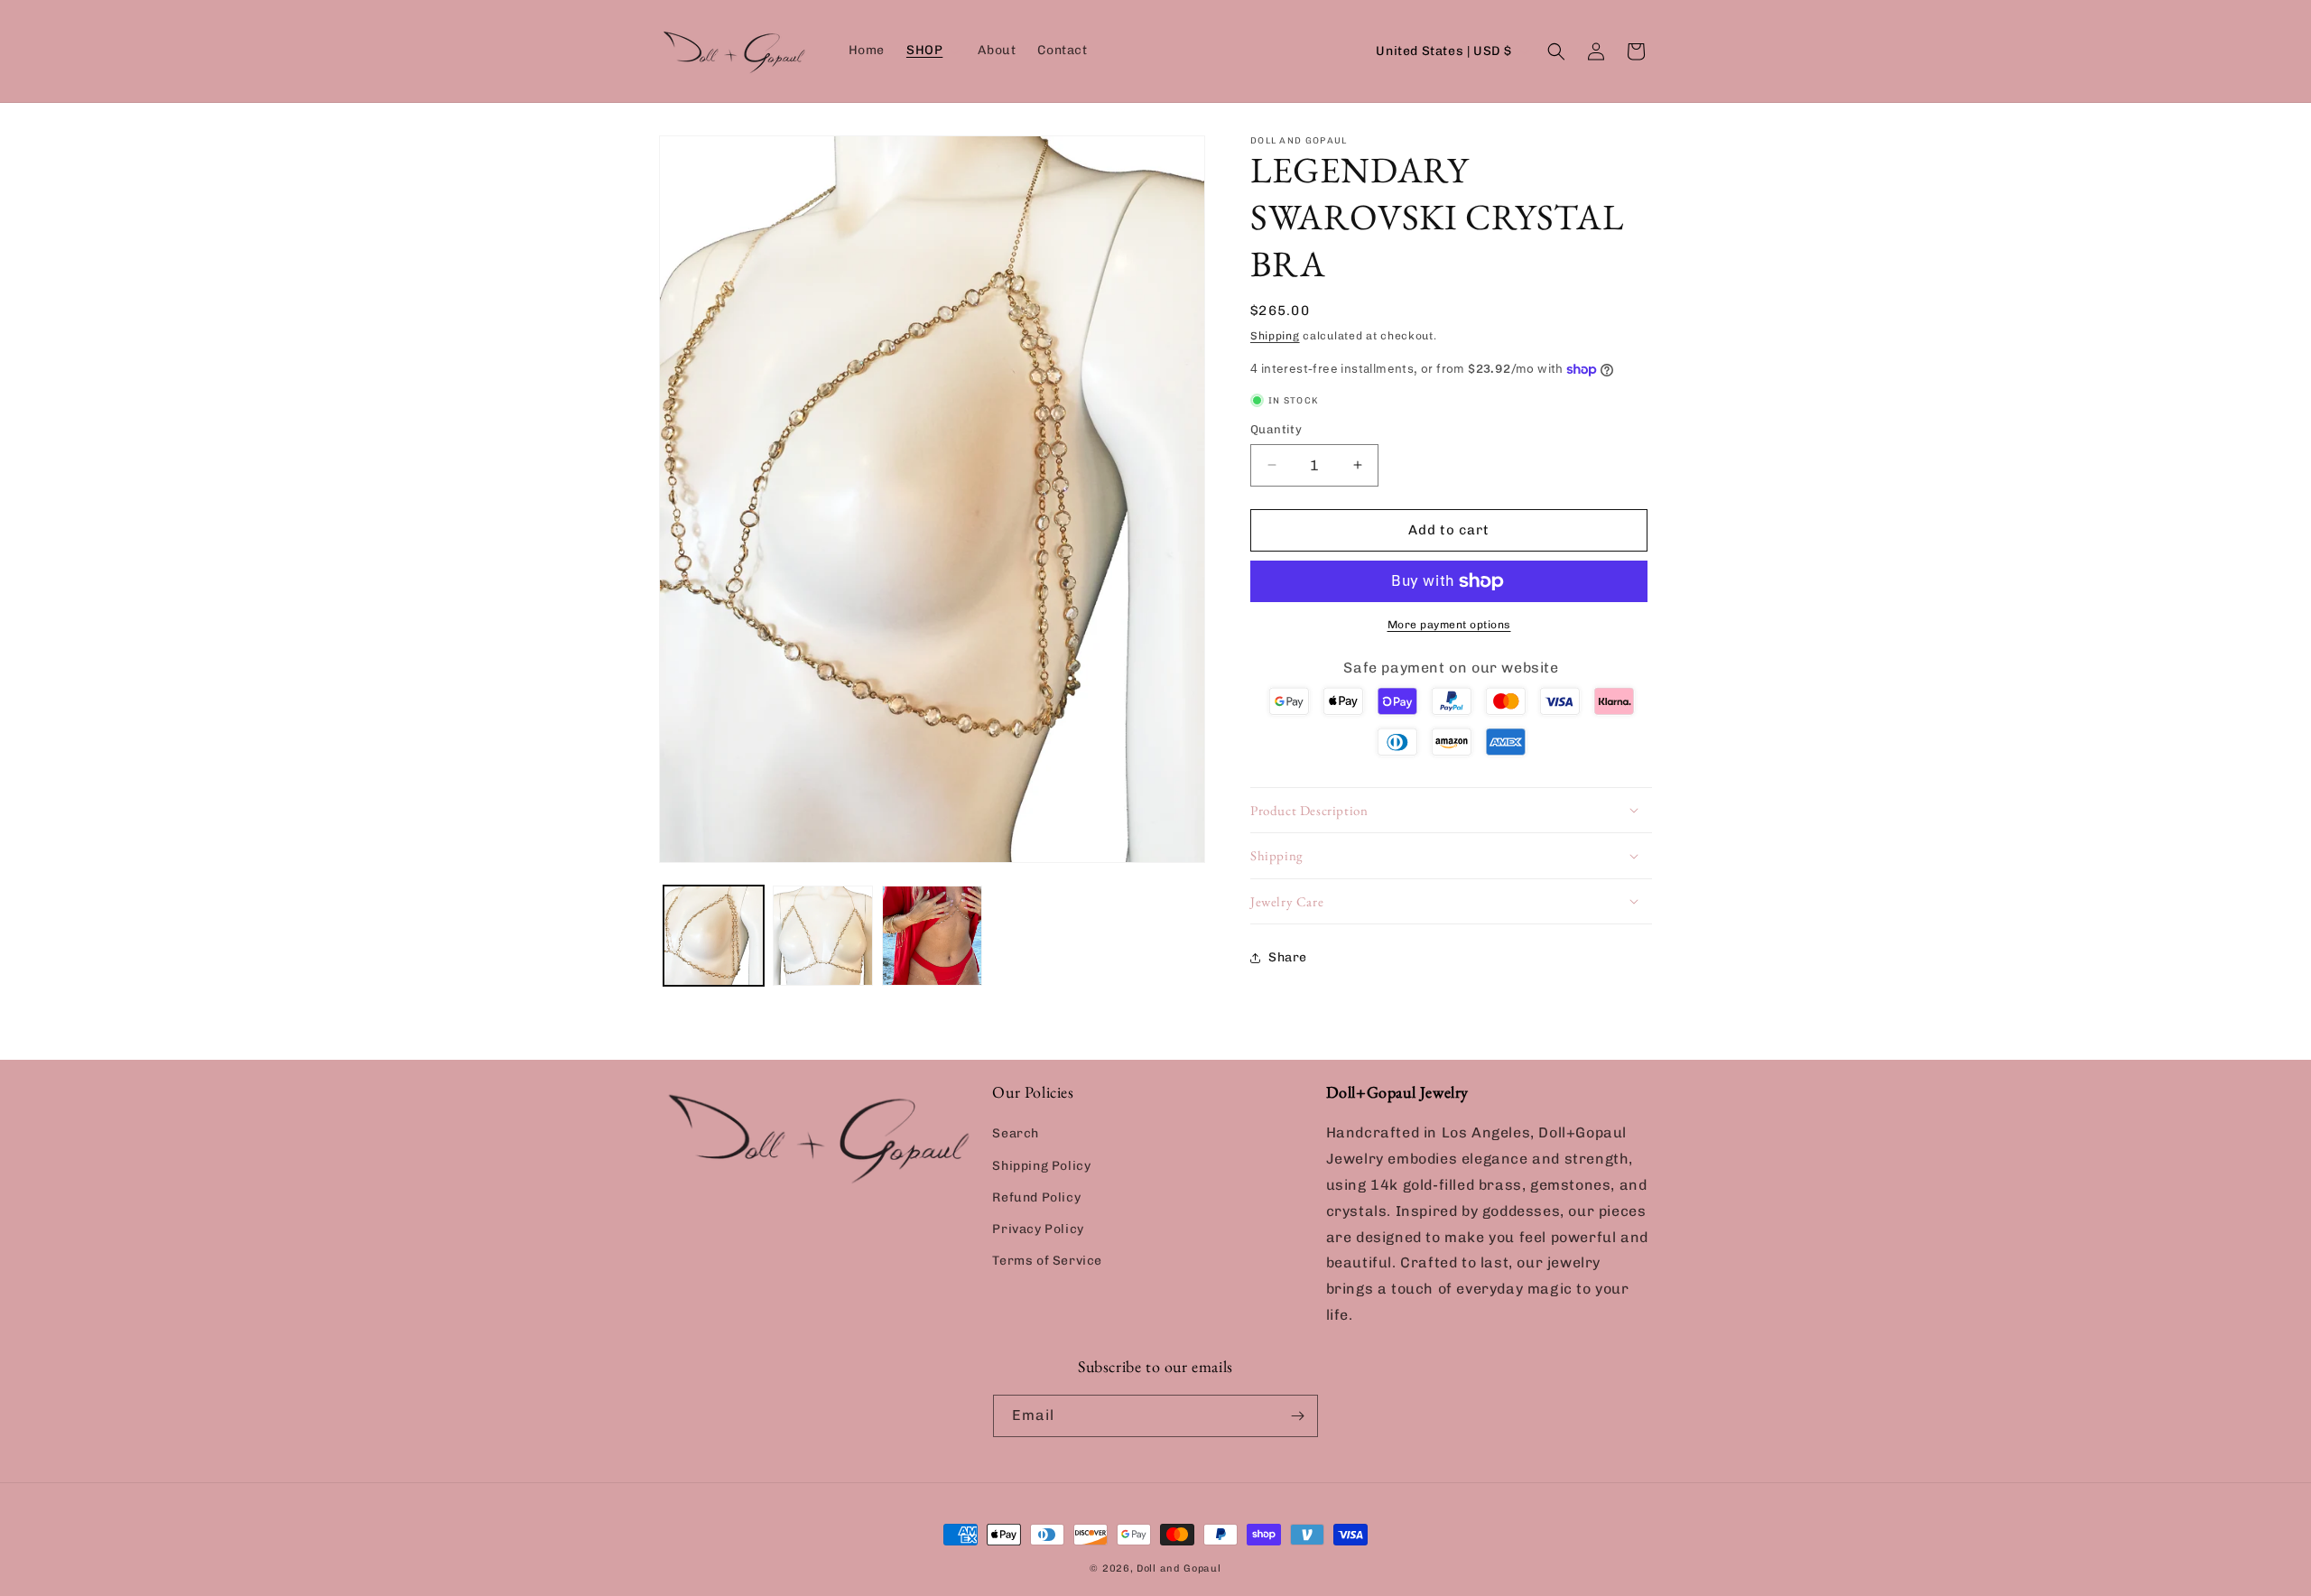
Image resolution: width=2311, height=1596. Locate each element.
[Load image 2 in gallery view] (823, 936)
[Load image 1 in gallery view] (714, 936)
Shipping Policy (1041, 1166)
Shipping (1275, 336)
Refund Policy (1036, 1197)
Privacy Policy (1038, 1229)
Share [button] (1288, 957)
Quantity (1276, 429)
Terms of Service (1047, 1261)
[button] (931, 51)
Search (1016, 1133)
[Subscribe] (1297, 1416)
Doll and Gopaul (1179, 1568)
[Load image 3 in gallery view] (932, 936)
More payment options (1449, 625)
